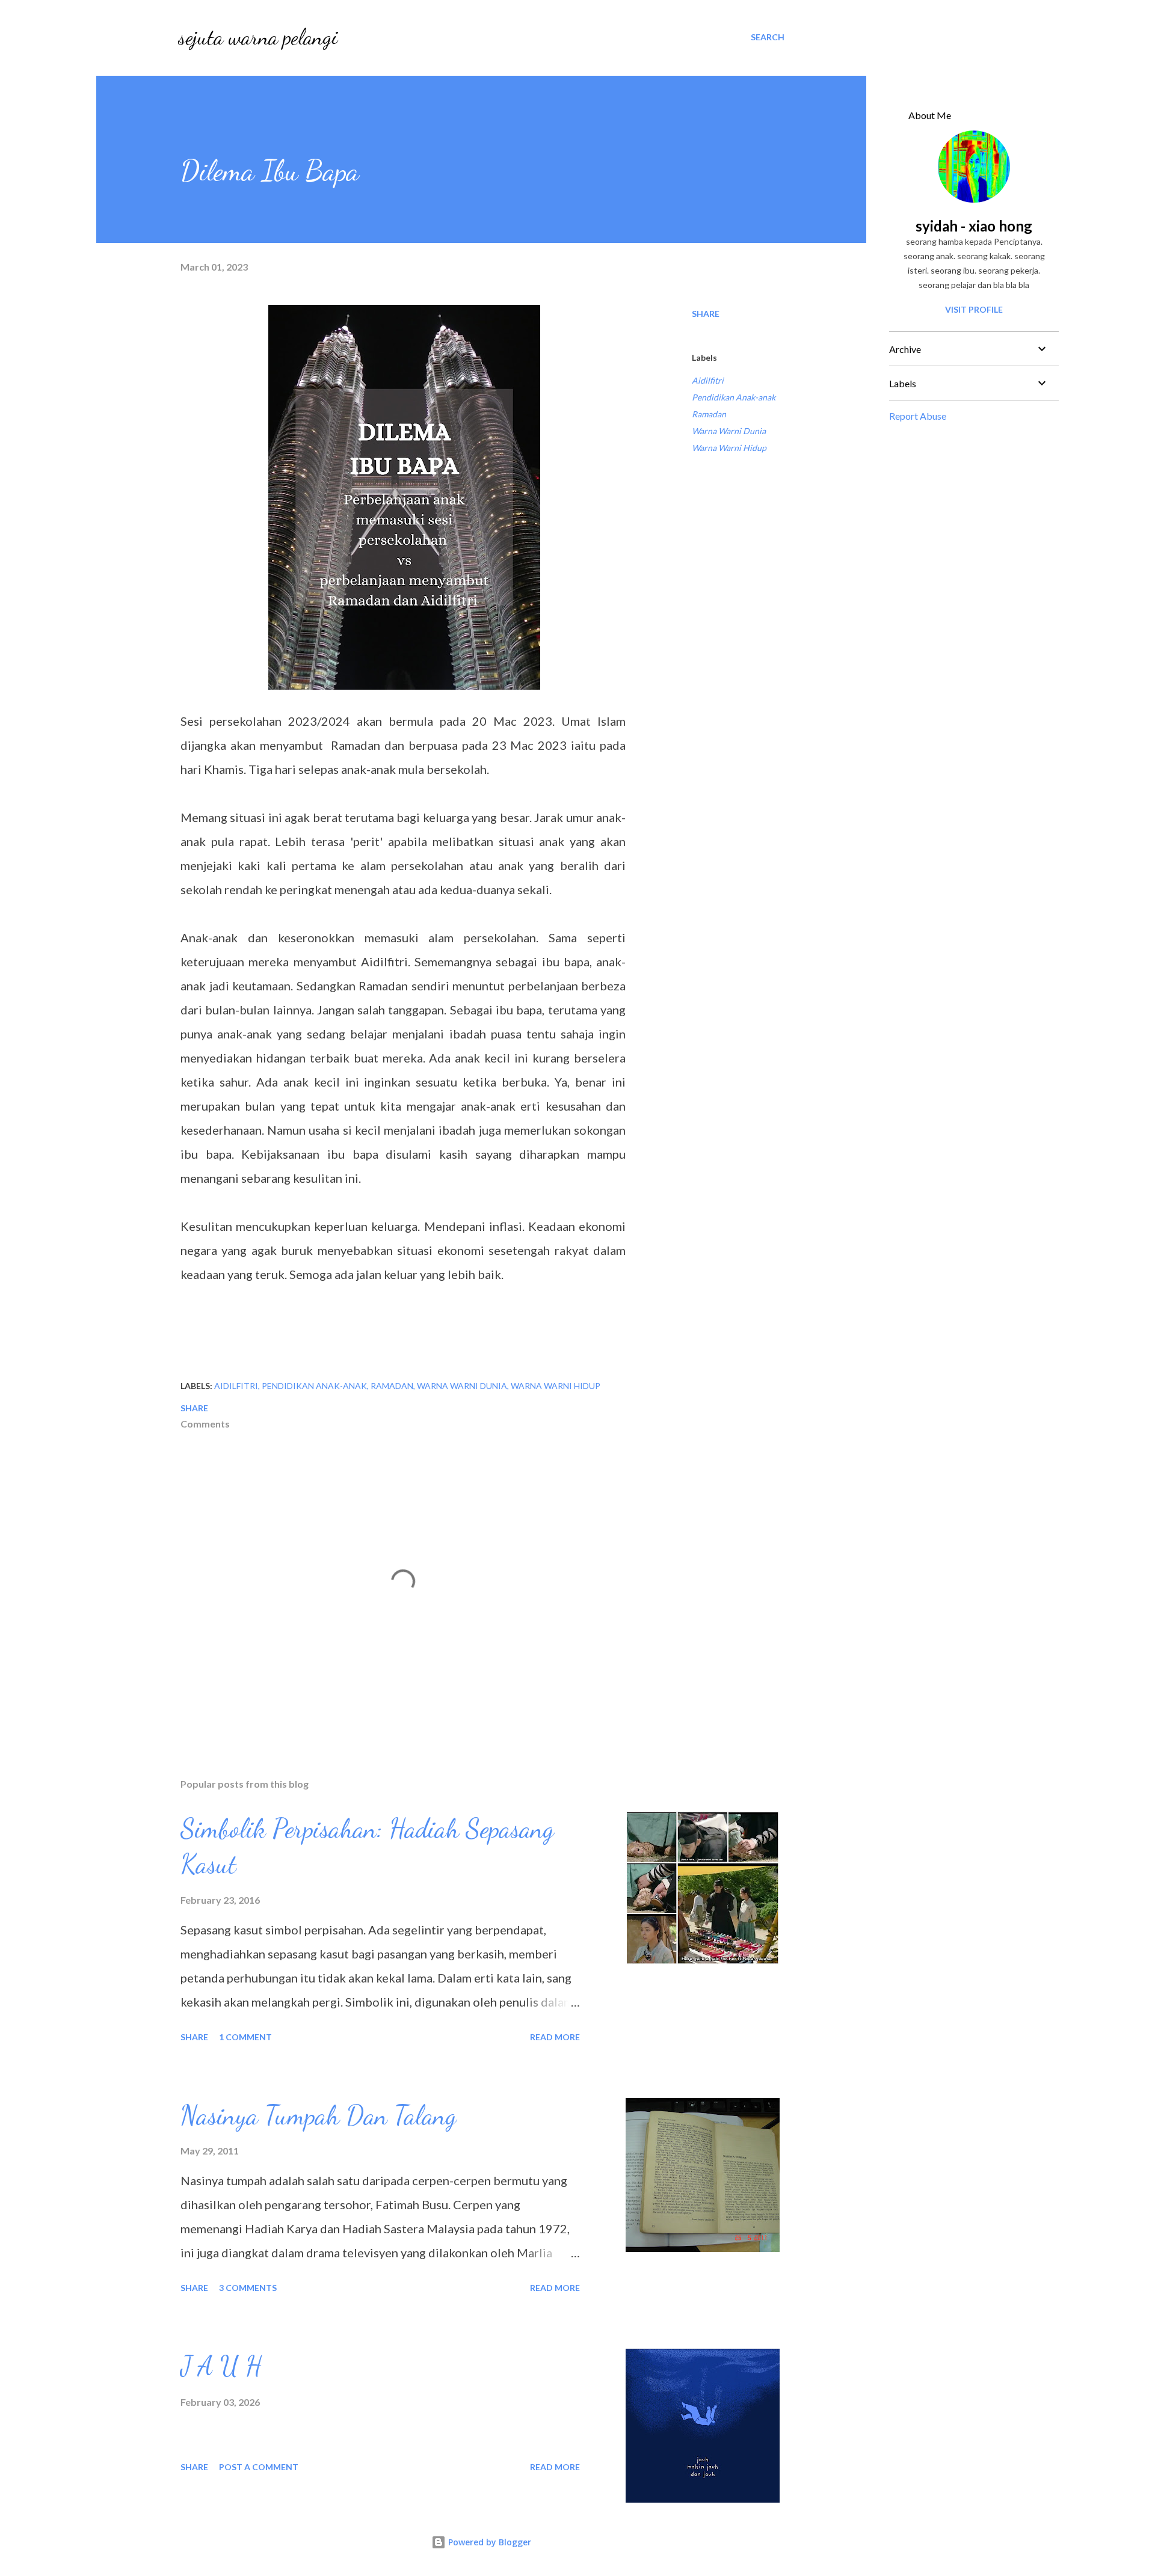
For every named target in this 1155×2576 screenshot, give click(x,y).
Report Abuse (918, 416)
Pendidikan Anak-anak (734, 397)
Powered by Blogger (488, 2542)
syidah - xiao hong (974, 226)
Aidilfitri (708, 380)
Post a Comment (259, 2467)
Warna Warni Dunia (729, 431)
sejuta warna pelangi (258, 37)
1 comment (245, 2037)
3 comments (248, 2288)
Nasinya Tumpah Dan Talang (319, 2115)
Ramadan (709, 414)
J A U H (221, 2366)
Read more (555, 2037)
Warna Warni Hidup (729, 448)
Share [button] (706, 314)
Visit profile (974, 309)
